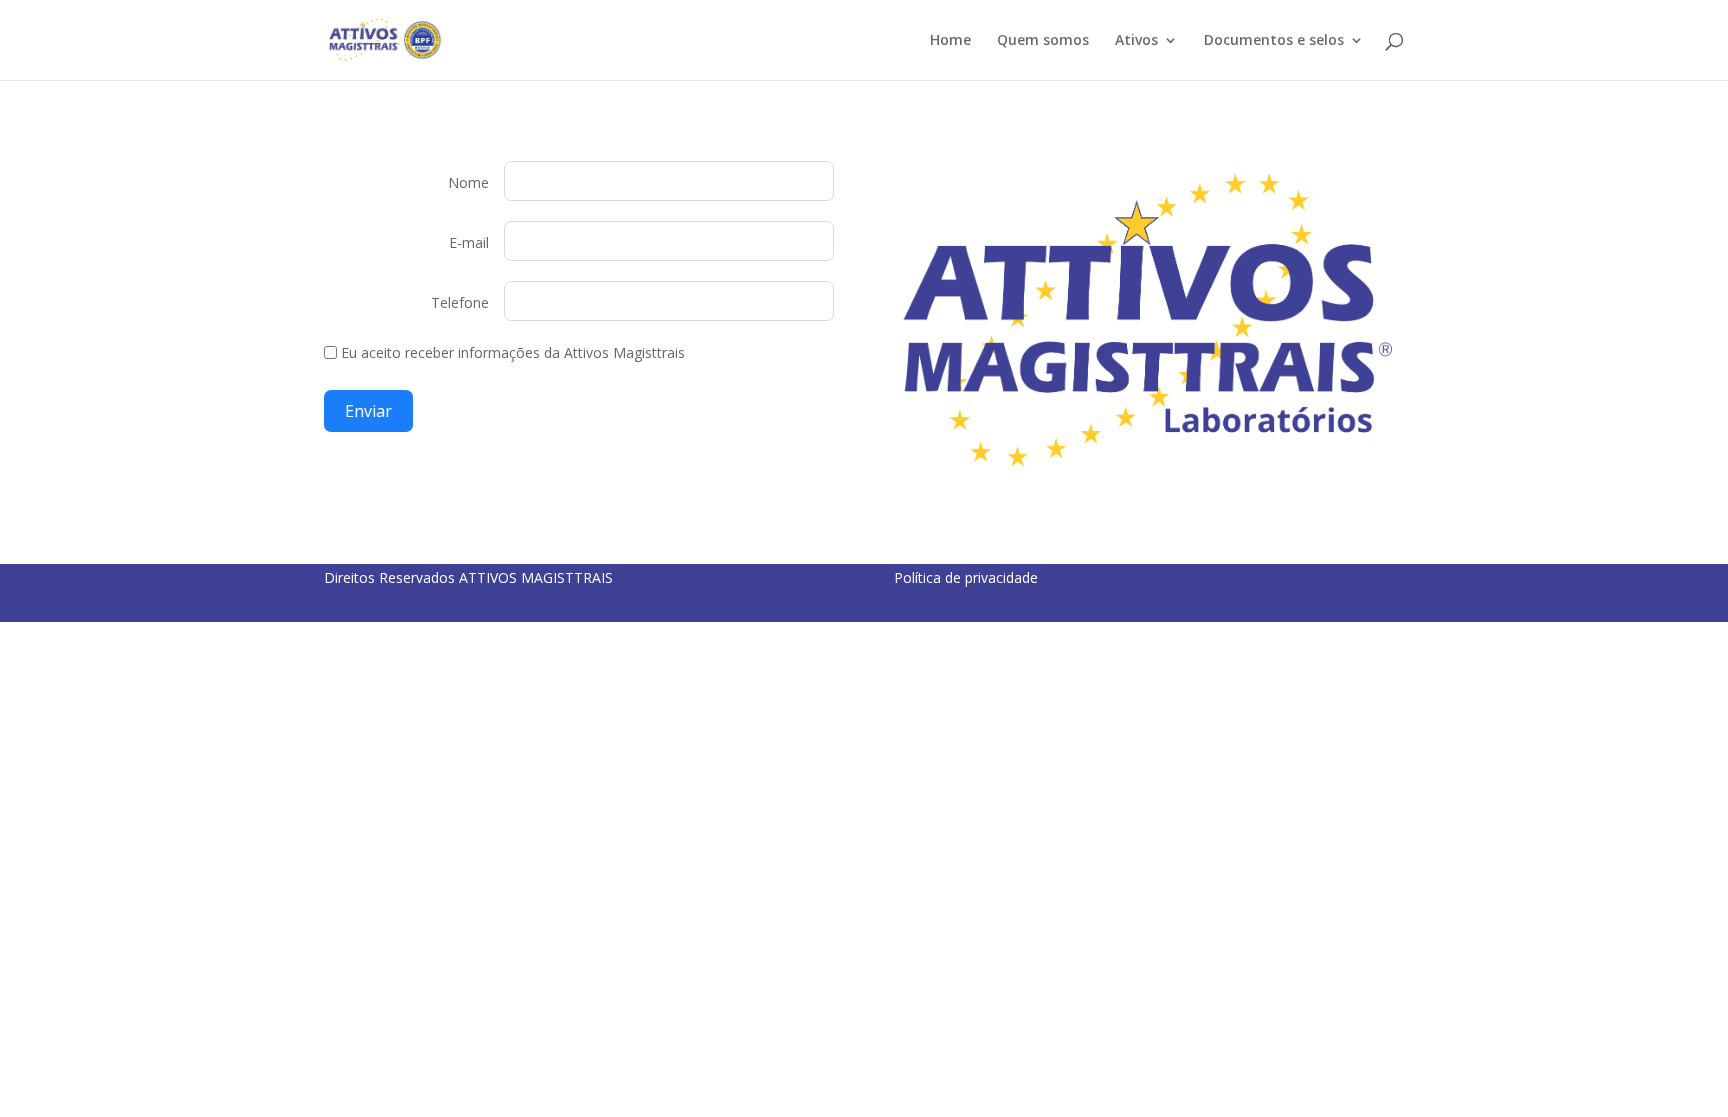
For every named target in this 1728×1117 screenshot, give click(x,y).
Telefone (460, 302)
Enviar (368, 411)
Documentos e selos (1274, 41)
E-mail (469, 242)
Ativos (1136, 41)
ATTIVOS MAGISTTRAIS (536, 577)
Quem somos (1043, 41)
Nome (468, 182)
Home (950, 41)
